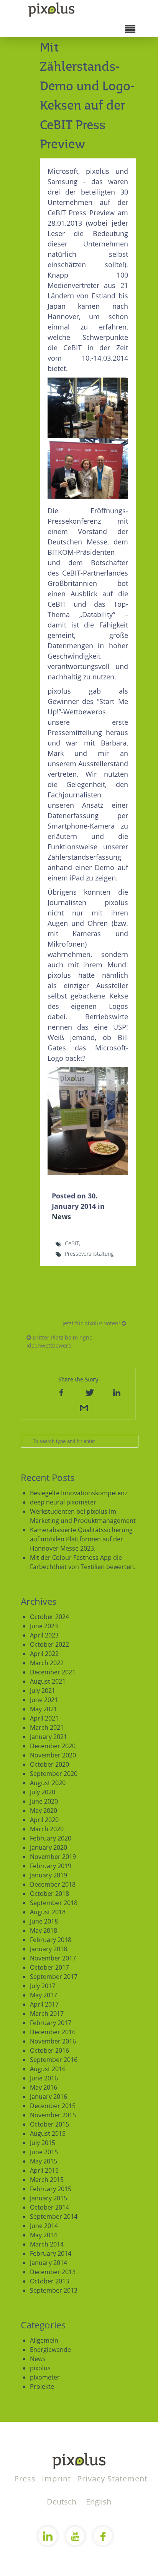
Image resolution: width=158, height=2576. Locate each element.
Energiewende (50, 2350)
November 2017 (53, 1958)
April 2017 (44, 2004)
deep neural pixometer (63, 1502)
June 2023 (44, 1626)
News (61, 1216)
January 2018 (49, 1949)
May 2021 (44, 1709)
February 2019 (51, 1866)
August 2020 (48, 1783)
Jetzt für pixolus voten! (92, 1323)
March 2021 (47, 1727)
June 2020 (44, 1801)
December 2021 (53, 1672)
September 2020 (54, 1774)
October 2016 (49, 2050)
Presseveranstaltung (89, 1254)
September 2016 (54, 2060)
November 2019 (53, 1857)
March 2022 (47, 1663)
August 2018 (48, 1912)
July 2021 (43, 1691)
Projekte (42, 2386)
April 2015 (44, 2170)
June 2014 (44, 2226)
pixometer (45, 2377)
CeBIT (72, 1243)
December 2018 (53, 1884)
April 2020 (44, 1820)
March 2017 (47, 2014)
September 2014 (54, 2217)
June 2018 (44, 1921)
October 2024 (49, 1617)
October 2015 (49, 2124)
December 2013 (53, 2272)
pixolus (40, 2368)
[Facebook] (61, 1392)
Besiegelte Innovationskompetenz (79, 1493)
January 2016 (49, 2097)
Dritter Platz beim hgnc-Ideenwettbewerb (60, 1341)
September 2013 (54, 2290)
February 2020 (51, 1838)
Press (26, 2479)
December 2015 (53, 2106)
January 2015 (49, 2198)
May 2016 (44, 2087)
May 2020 (44, 1811)
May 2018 (44, 1930)
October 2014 (49, 2207)
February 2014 (51, 2253)
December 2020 (53, 1746)
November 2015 (53, 2115)
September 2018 (54, 1903)
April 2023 (44, 1635)
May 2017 (44, 1995)
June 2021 (44, 1700)
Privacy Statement (112, 2479)
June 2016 (44, 2078)
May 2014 (44, 2235)
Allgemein (44, 2340)
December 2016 (53, 2032)
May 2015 (44, 2161)
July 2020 (43, 1792)
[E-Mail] (83, 1408)
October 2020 (49, 1764)
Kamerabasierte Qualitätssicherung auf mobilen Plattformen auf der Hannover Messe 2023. (81, 1539)
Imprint (58, 2479)
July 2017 (43, 1986)
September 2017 (54, 1977)
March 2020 (47, 1829)
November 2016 (53, 2041)
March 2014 (47, 2244)
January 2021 (49, 1737)
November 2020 (53, 1755)
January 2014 (49, 2263)
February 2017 (51, 2023)
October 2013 (49, 2281)
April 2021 (44, 1718)
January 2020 (49, 1847)
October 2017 (49, 1967)
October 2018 (49, 1894)
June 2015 (44, 2152)
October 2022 (49, 1644)
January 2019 (49, 1875)
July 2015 (43, 2143)
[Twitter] (89, 1392)
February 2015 (51, 2189)
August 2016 (48, 2069)
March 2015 (47, 2180)
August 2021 (48, 1681)
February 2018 (51, 1940)
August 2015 (48, 2133)
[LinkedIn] (117, 1392)
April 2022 (44, 1654)
